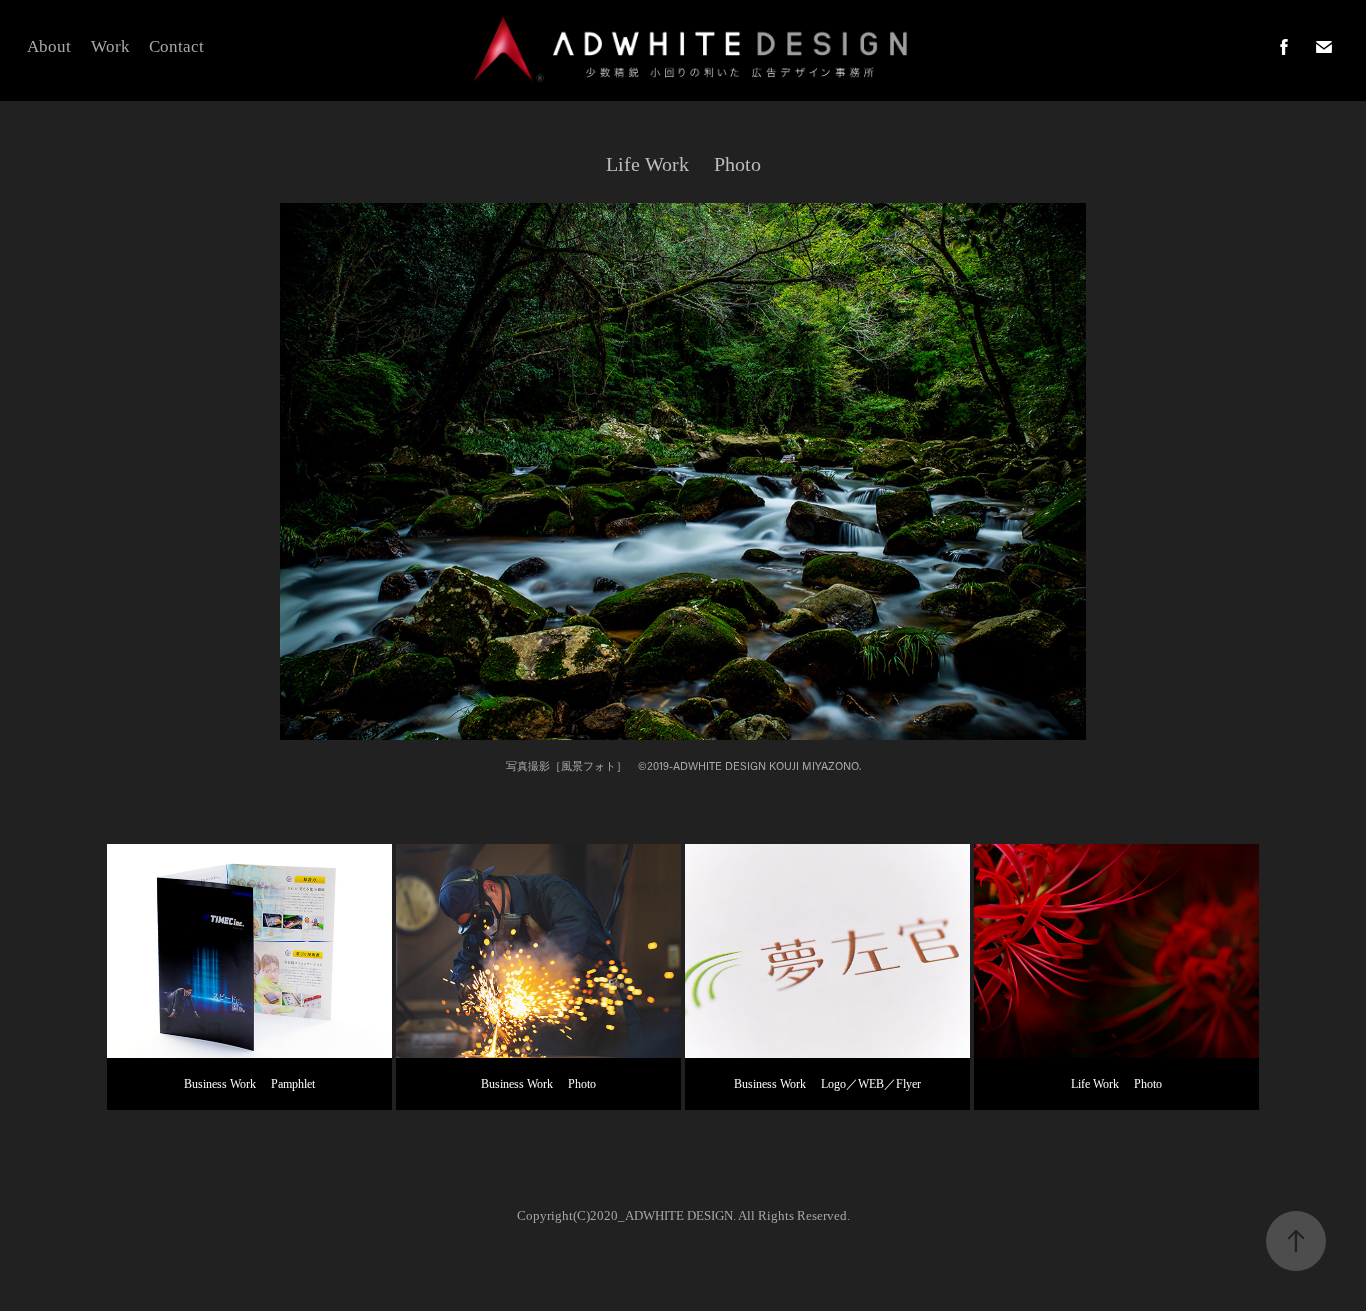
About (49, 46)
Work (110, 46)
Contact (176, 46)
